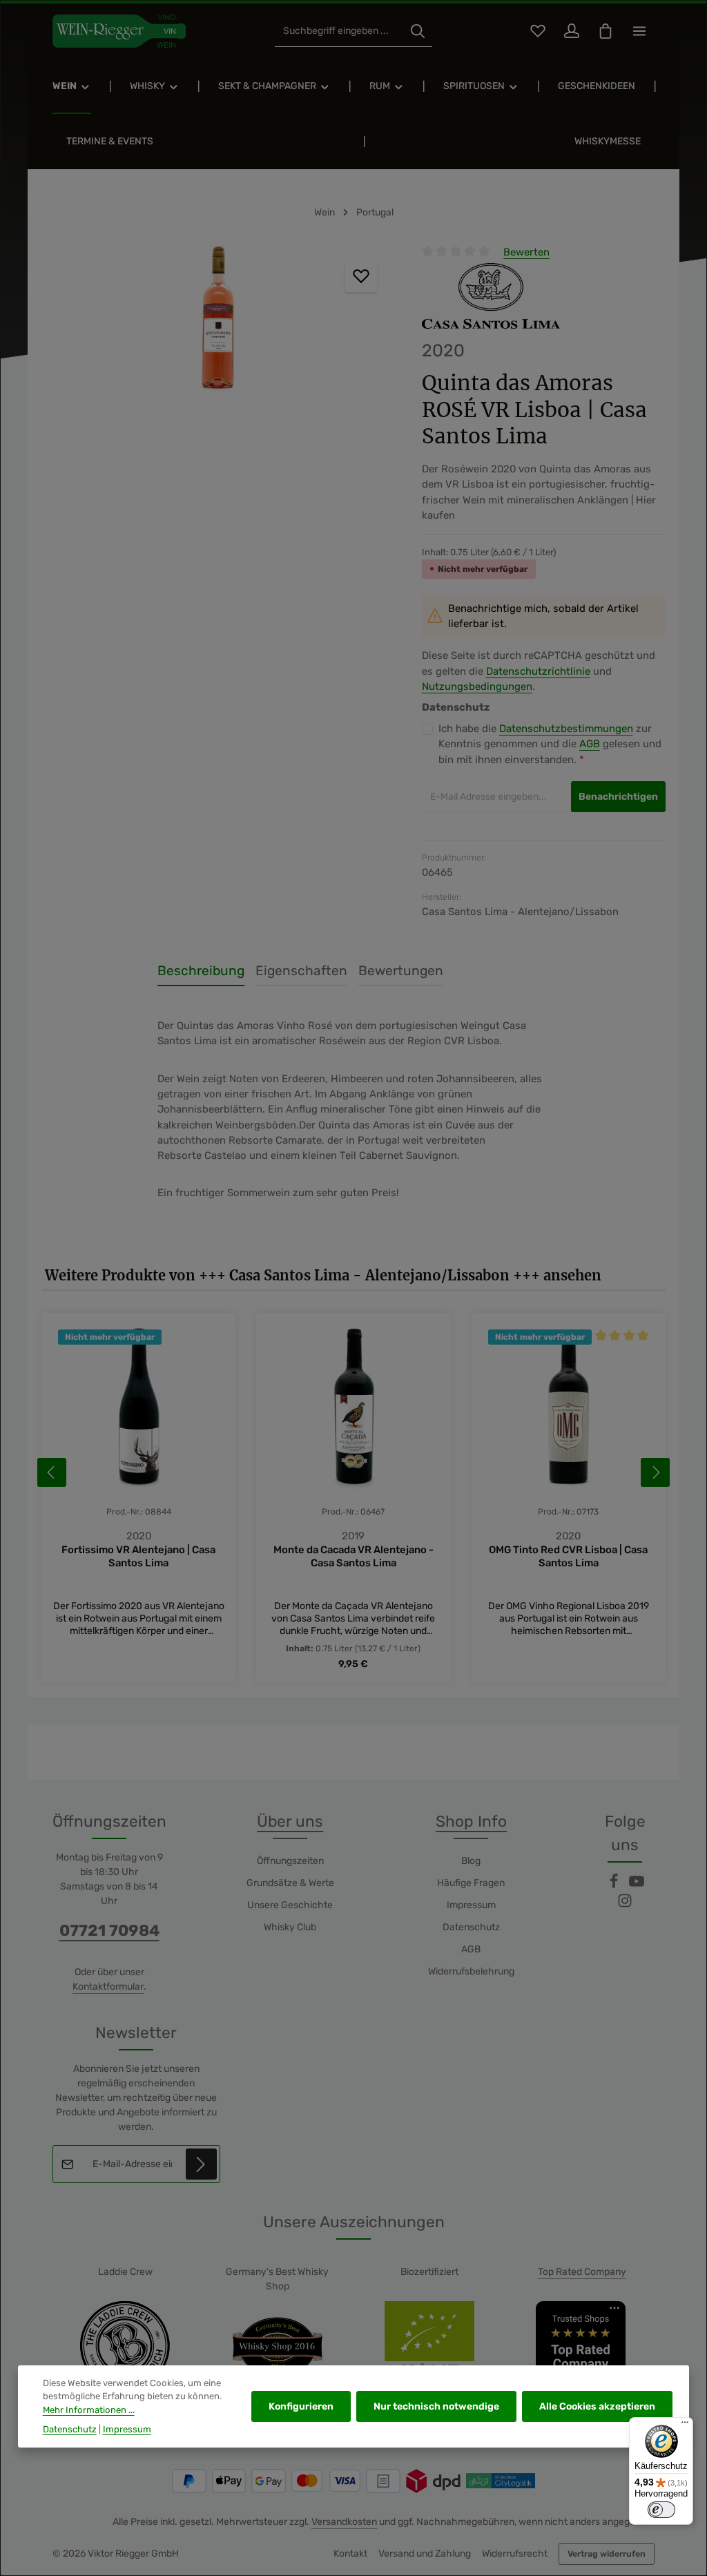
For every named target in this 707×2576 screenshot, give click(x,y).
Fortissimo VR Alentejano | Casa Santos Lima (138, 1556)
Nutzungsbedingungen (477, 686)
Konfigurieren (301, 2406)
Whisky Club (290, 1927)
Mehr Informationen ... (89, 2410)
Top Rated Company (582, 2272)
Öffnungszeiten (290, 1861)
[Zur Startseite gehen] (119, 31)
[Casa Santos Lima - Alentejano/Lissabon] (491, 296)
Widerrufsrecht (515, 2554)
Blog (471, 1861)
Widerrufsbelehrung (471, 1971)
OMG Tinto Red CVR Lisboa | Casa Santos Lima (568, 1556)
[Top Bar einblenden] (639, 31)
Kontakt (350, 2554)
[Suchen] (418, 31)
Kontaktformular (108, 1987)
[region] (218, 321)
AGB (590, 744)
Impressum (471, 1905)
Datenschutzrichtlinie (538, 671)
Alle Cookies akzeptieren (597, 2406)
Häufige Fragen (471, 1883)
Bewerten (526, 252)
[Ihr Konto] (571, 31)
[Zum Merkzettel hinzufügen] (361, 276)
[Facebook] (615, 1886)
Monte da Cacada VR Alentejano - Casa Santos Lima (353, 1556)
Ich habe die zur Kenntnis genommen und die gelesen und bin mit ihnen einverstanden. (550, 744)
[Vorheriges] (52, 1472)
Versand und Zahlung (425, 2554)
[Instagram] (625, 1905)
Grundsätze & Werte (290, 1883)
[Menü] (685, 2425)
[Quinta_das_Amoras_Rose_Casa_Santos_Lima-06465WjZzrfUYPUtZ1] (217, 321)
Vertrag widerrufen (607, 2554)
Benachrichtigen (618, 797)
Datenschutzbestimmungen (566, 729)
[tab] (201, 972)
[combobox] (339, 31)
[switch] (661, 2510)
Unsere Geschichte (290, 1905)
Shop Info (471, 1822)
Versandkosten (344, 2522)
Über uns (290, 1822)
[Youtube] (637, 1886)
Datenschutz (471, 1927)
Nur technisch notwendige (436, 2406)
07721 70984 (109, 1931)
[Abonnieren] (201, 2164)
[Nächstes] (655, 1472)
